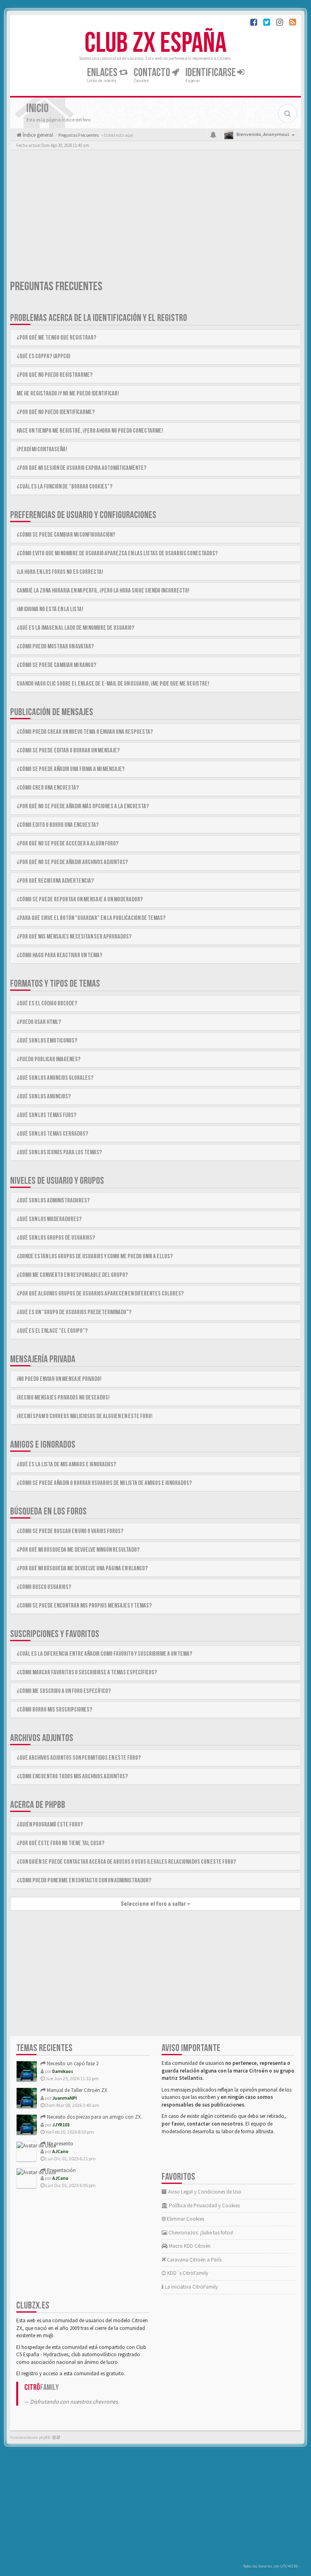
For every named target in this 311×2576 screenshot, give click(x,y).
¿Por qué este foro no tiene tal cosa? (61, 1843)
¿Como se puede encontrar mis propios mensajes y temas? (84, 1606)
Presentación (61, 2170)
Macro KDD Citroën (189, 2246)
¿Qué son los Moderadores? (49, 1219)
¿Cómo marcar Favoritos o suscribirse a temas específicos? (87, 1672)
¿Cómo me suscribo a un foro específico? (64, 1691)
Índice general (37, 135)
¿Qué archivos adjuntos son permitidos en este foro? (79, 1758)
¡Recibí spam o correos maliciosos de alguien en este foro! (85, 1416)
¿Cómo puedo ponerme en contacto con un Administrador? (84, 1881)
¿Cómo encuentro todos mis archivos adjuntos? (72, 1776)
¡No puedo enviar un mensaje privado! (59, 1379)
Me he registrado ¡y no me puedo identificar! (68, 394)
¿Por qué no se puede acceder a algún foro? (68, 844)
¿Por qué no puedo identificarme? (56, 412)
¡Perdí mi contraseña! (42, 449)
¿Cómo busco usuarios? (44, 1587)
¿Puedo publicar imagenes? (49, 1059)
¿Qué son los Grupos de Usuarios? (56, 1238)
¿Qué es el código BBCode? (47, 1003)
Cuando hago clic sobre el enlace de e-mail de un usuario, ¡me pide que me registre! (113, 684)
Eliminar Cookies (185, 2219)
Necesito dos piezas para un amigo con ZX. (94, 2117)
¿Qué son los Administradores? (53, 1201)
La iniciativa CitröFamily (191, 2287)
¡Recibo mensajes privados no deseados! (63, 1398)
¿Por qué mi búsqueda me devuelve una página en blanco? (82, 1568)
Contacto (153, 73)
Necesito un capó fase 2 (72, 2063)
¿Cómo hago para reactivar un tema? (60, 955)
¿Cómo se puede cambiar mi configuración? (66, 535)
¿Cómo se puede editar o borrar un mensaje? (68, 751)
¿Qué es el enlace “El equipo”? (52, 1331)
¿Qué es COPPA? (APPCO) (44, 356)
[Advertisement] (155, 217)
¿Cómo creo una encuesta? (48, 788)
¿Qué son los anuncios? (44, 1097)
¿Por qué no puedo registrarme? (55, 375)
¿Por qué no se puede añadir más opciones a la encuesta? (83, 806)
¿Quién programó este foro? (50, 1825)
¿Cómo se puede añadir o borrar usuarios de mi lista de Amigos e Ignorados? (104, 1483)
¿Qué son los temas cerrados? (52, 1134)
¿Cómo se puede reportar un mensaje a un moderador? (80, 899)
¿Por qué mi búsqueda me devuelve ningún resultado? (78, 1550)
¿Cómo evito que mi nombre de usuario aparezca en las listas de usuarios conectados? (117, 553)
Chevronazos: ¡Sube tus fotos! (200, 2233)
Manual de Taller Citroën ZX (77, 2090)
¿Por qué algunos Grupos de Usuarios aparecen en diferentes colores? (100, 1294)
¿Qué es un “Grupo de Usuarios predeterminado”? (74, 1312)
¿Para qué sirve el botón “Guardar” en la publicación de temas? (91, 918)
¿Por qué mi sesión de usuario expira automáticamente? (82, 468)
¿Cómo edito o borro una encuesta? (58, 825)
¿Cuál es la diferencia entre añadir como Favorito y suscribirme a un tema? (104, 1654)
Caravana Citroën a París (194, 2260)
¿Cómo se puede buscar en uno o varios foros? (70, 1531)
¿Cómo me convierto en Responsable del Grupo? (72, 1275)
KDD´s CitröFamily (187, 2273)
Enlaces (103, 73)
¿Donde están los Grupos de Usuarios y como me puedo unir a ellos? (95, 1256)
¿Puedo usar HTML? (39, 1022)
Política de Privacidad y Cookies (204, 2205)
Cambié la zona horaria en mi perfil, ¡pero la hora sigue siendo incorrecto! (103, 591)
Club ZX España (155, 43)
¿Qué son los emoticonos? (47, 1041)
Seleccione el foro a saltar (154, 1904)
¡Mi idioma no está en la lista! (50, 609)
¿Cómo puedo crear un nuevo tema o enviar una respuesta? (85, 732)
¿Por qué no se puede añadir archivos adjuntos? (72, 862)
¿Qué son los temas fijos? (47, 1115)
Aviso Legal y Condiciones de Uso (204, 2192)
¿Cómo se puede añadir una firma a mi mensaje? (71, 769)
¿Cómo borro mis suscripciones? (54, 1710)
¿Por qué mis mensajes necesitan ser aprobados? (74, 937)
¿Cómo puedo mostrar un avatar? (55, 647)
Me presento (60, 2144)
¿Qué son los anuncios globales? (55, 1078)
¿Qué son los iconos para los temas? (59, 1152)
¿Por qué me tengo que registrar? (56, 338)
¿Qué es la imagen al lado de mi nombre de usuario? (76, 628)
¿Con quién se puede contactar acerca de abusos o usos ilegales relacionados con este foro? (126, 1862)
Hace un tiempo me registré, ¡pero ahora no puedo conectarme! (90, 431)
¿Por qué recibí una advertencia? (55, 881)
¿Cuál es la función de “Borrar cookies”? (65, 487)
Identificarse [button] (211, 73)
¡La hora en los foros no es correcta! (60, 572)
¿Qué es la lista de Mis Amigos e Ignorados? (66, 1464)
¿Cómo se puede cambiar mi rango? (56, 665)
